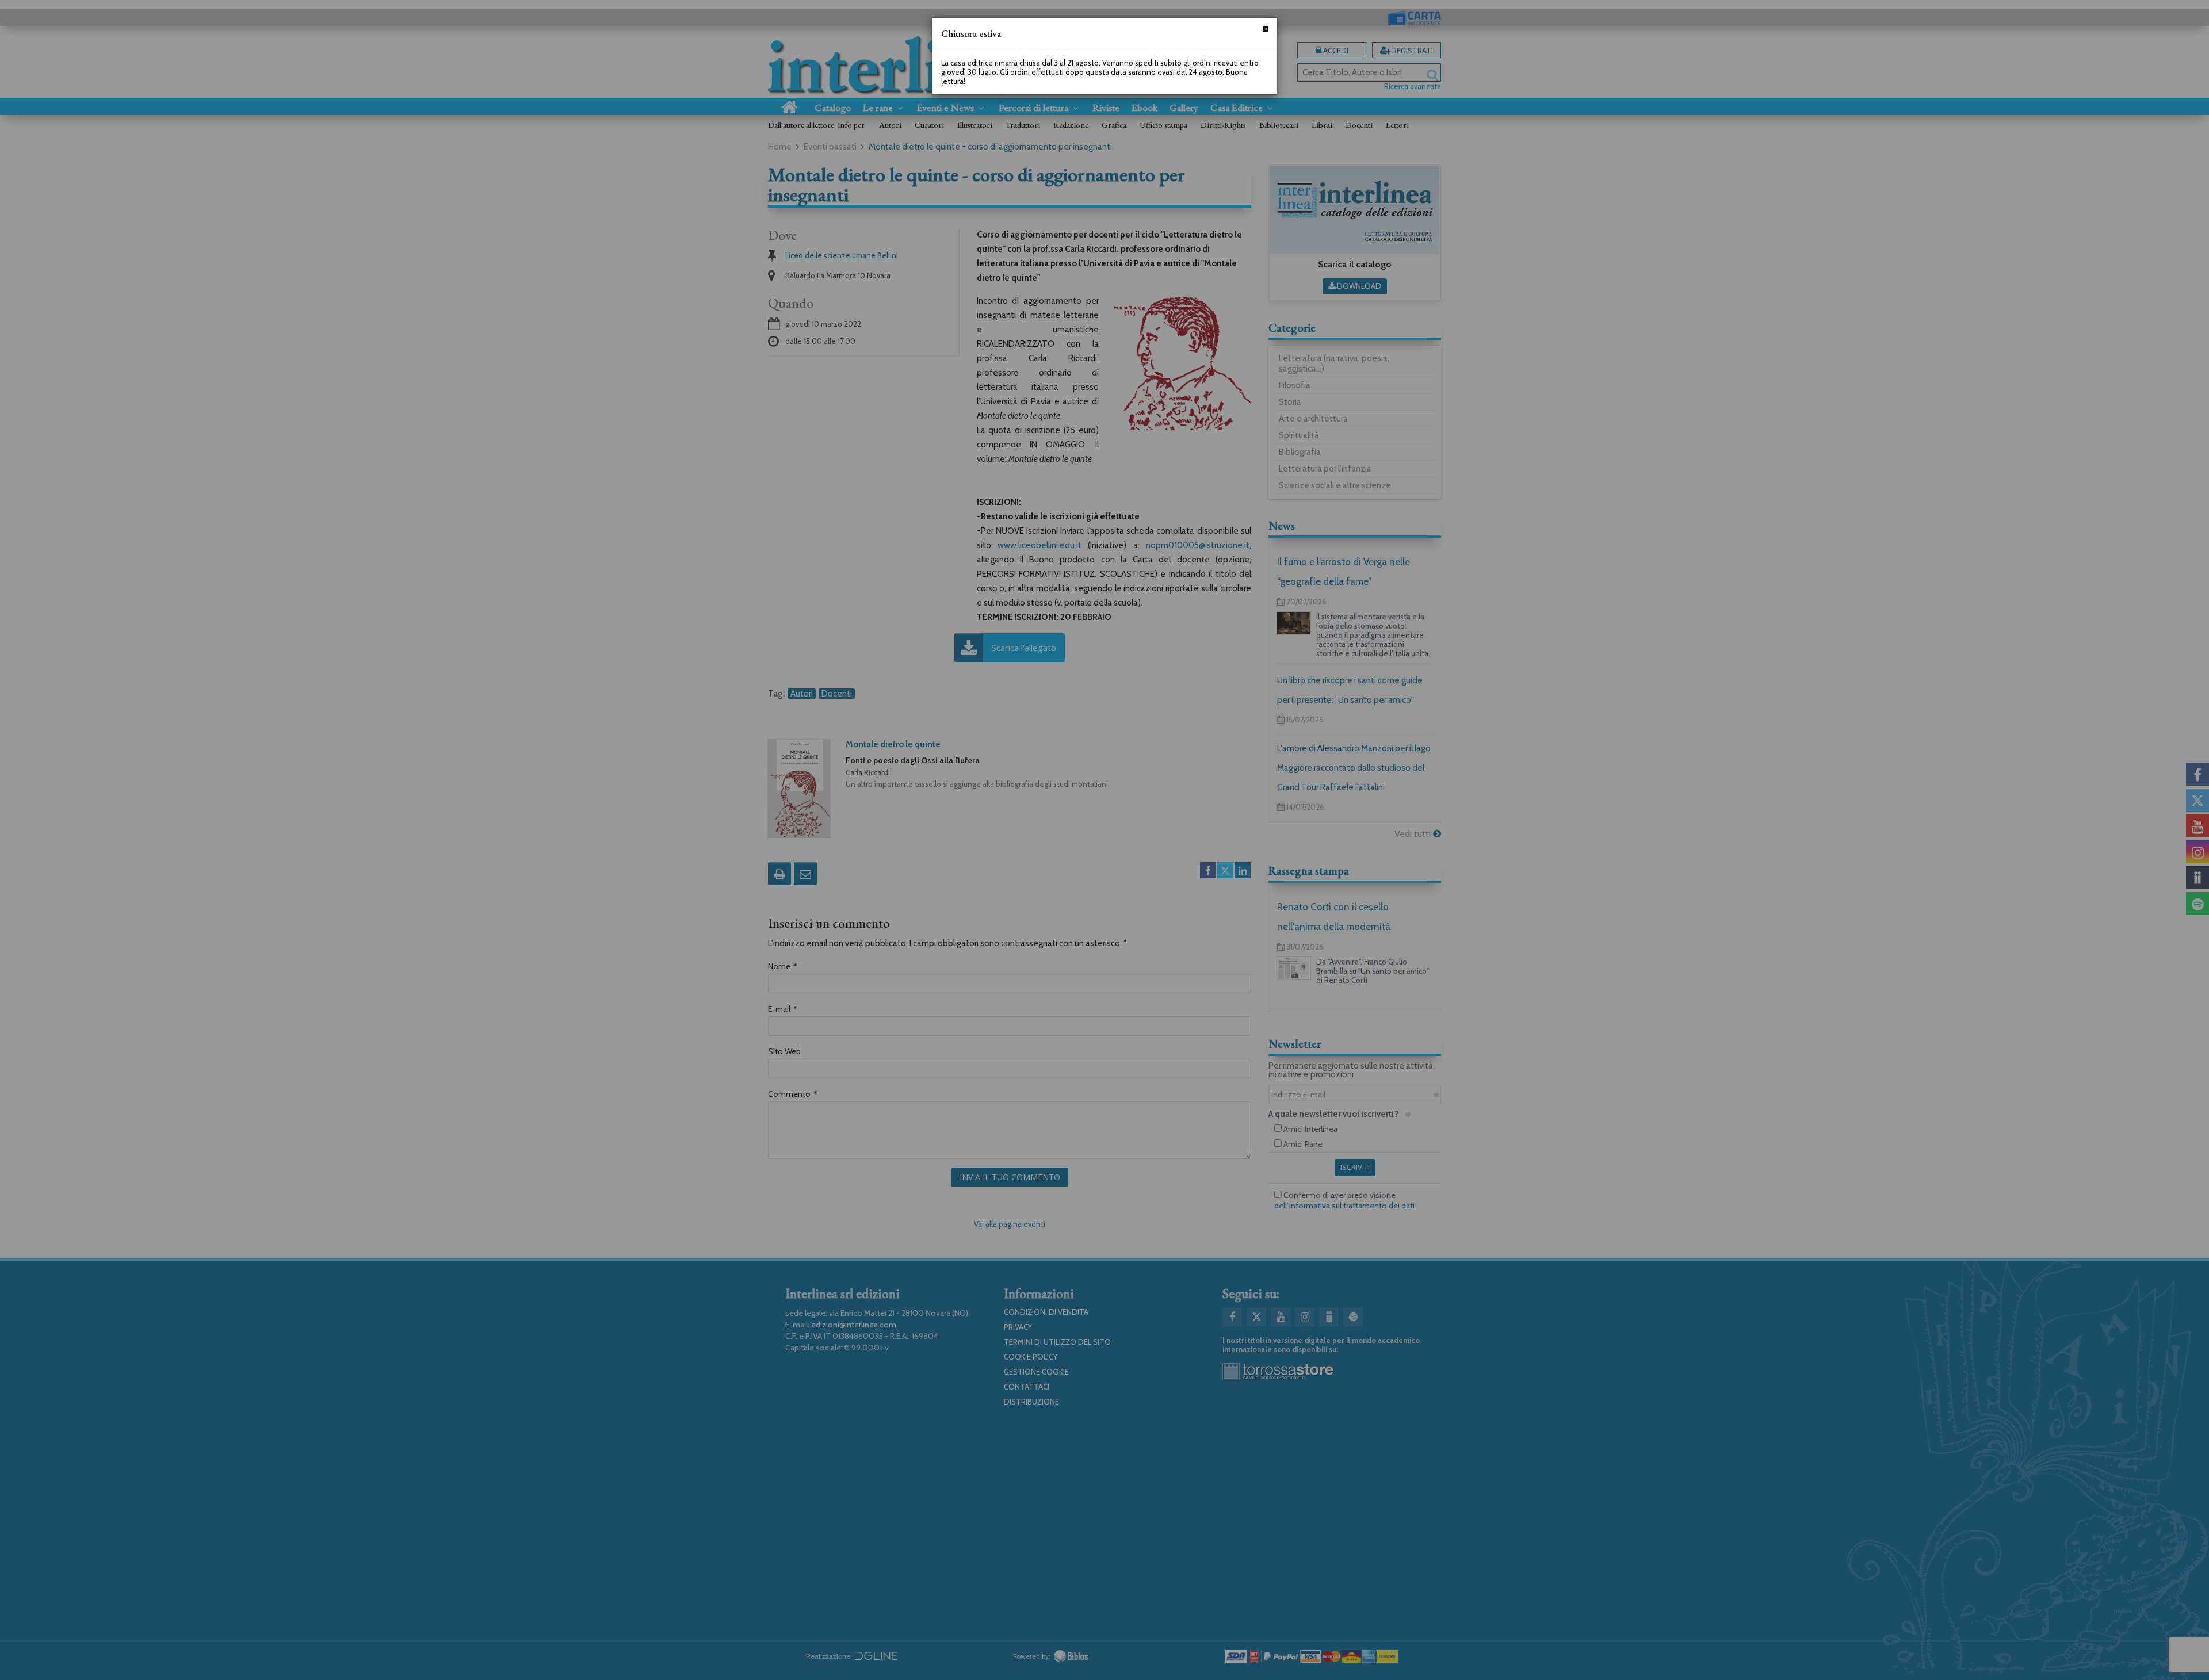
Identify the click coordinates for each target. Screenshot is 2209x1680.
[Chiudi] (1265, 29)
